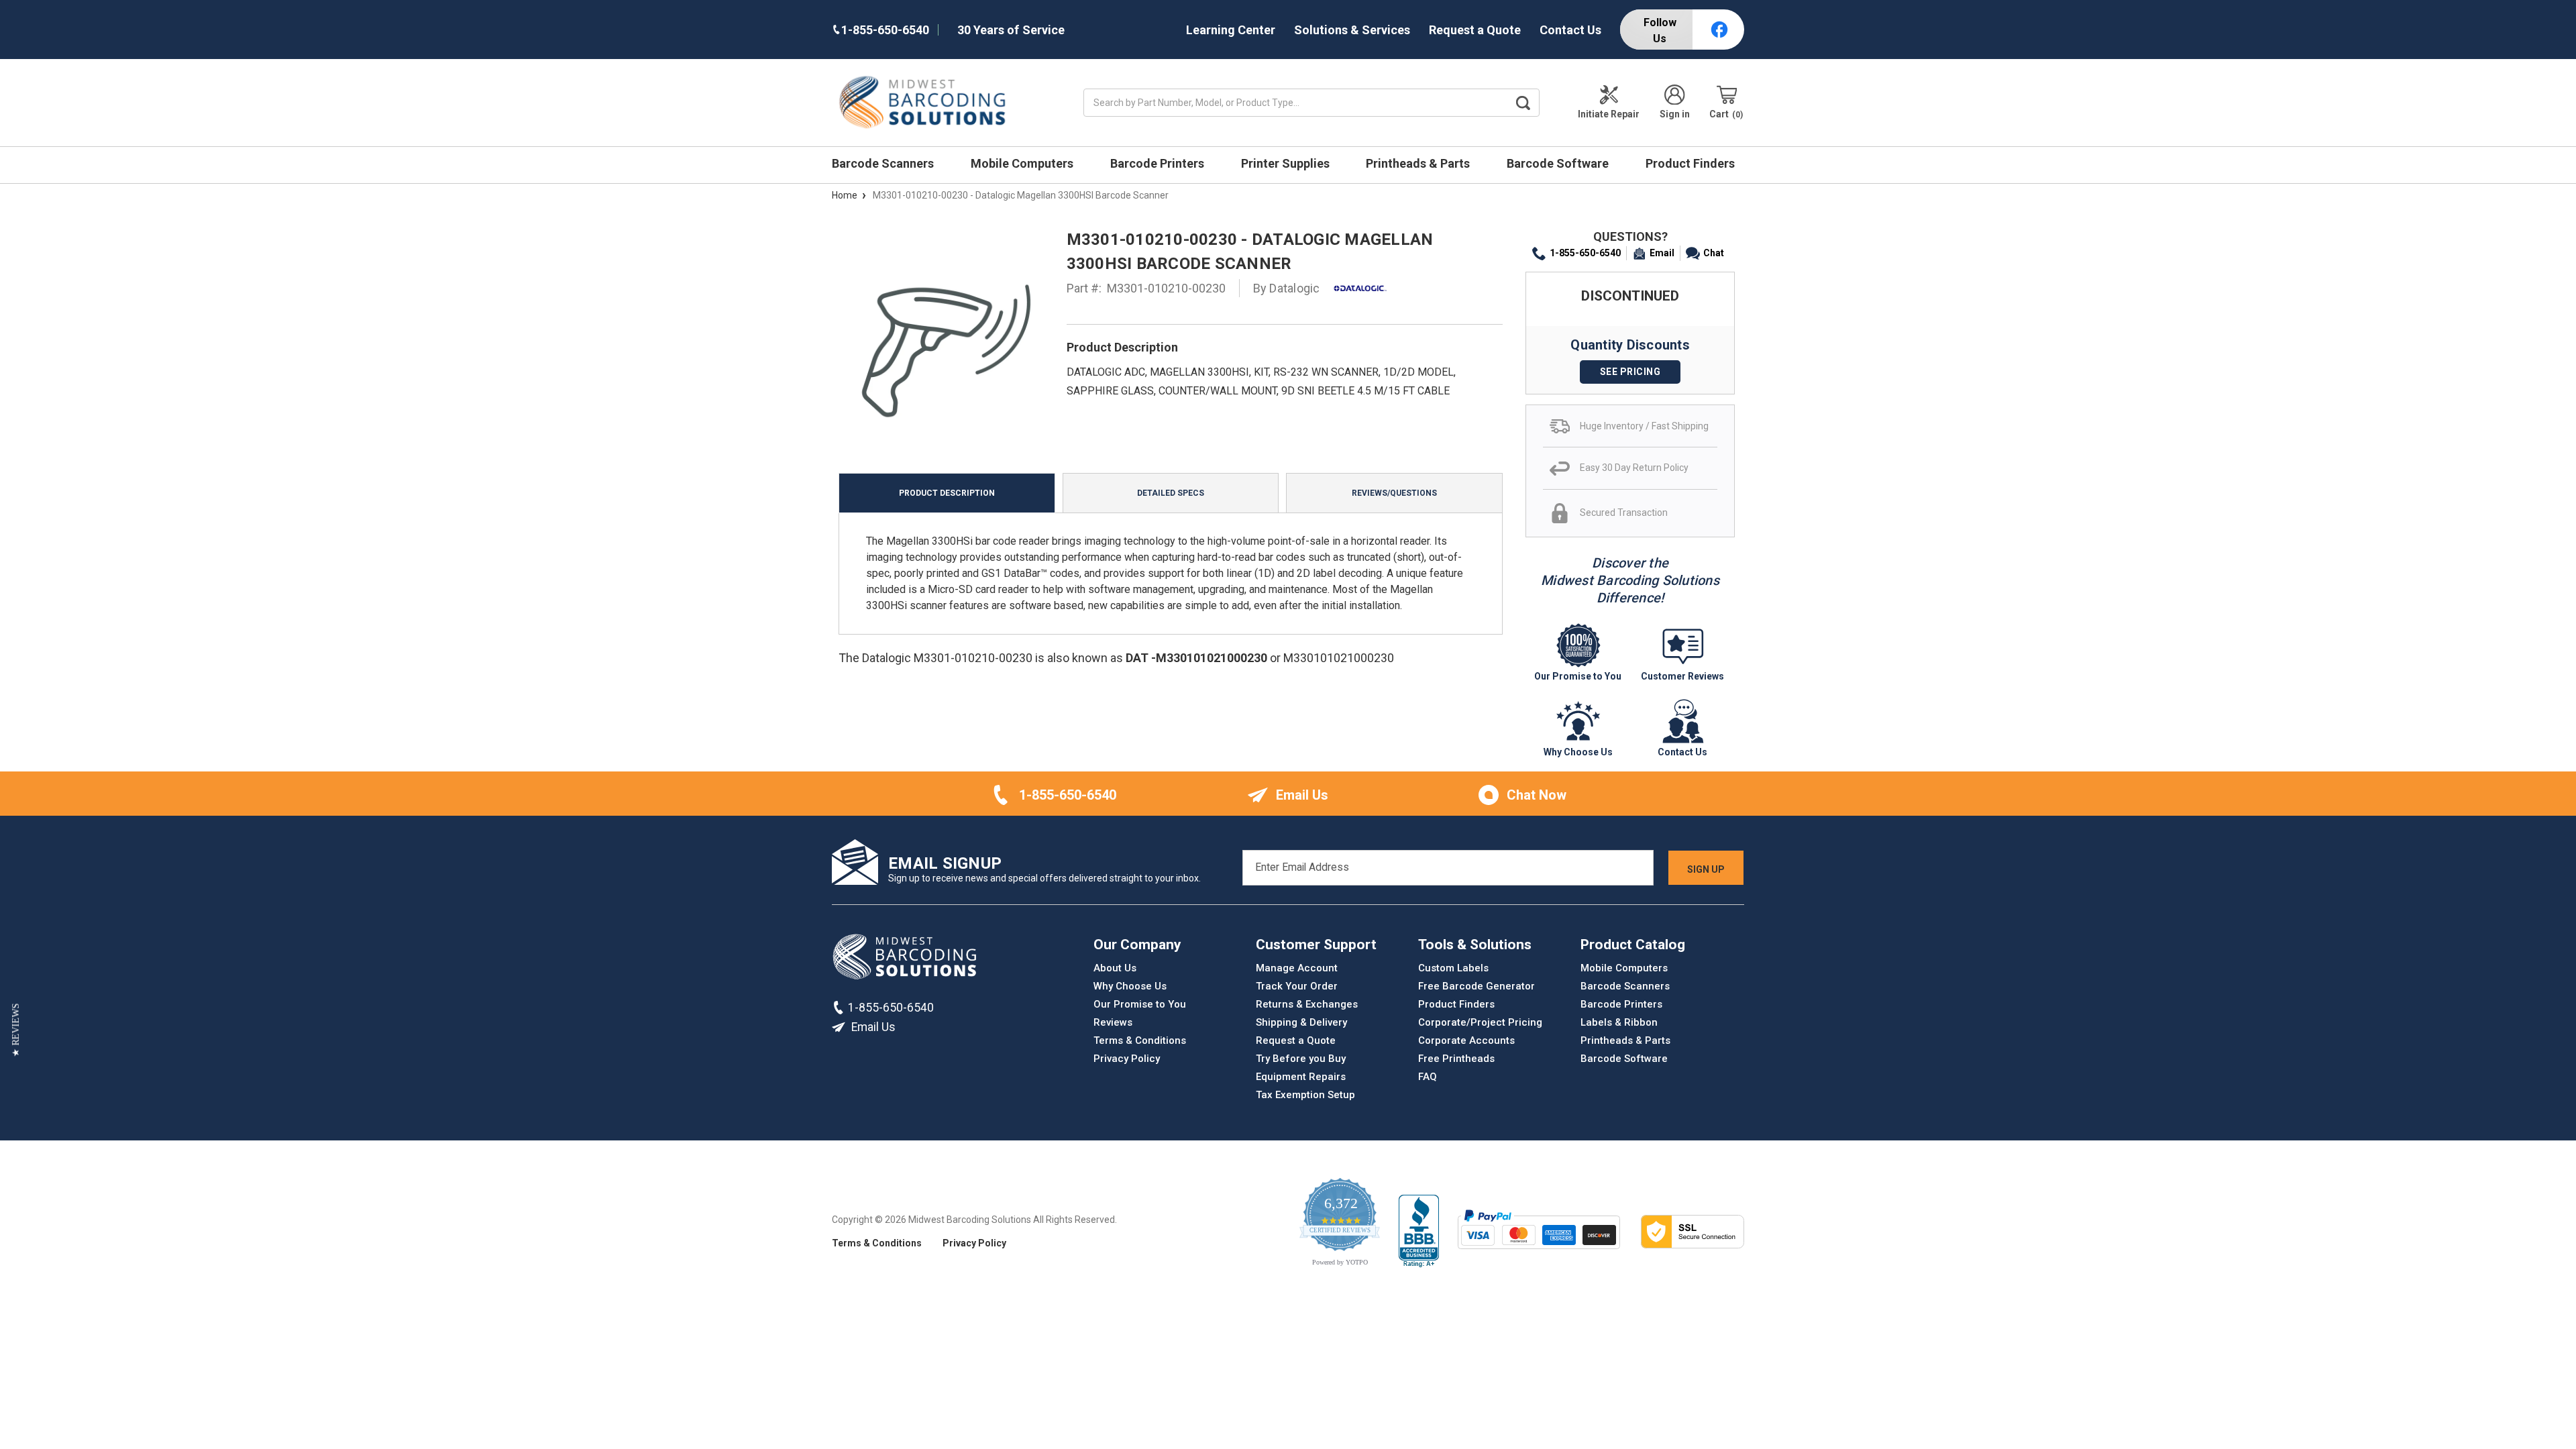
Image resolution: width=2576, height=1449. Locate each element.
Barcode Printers (1159, 163)
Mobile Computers (1023, 163)
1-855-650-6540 (1585, 253)
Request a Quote (1475, 30)
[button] (16, 1030)
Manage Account (1297, 968)
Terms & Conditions (1140, 1040)
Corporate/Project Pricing (1480, 1022)
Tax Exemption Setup (1305, 1095)
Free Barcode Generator (1477, 986)
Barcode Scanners (884, 163)
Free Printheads (1456, 1059)
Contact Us (1570, 30)
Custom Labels (1453, 968)
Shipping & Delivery (1301, 1022)
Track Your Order (1297, 986)
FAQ (1428, 1077)
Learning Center (1231, 30)
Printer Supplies (1287, 163)
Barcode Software (1559, 163)
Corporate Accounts (1466, 1040)
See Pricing (1630, 372)
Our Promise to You (1140, 1004)
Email (1662, 253)
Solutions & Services (1352, 30)
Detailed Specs (1171, 493)
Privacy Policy (1127, 1059)
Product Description (947, 493)
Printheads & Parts (1419, 163)
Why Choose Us (1130, 986)
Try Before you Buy (1301, 1059)
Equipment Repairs (1301, 1077)
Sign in (1675, 114)
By (1287, 288)
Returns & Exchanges (1307, 1004)
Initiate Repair (1609, 114)
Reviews (1113, 1022)
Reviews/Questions (1394, 493)
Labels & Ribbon (1619, 1022)
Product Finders (1692, 163)
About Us (1115, 968)
